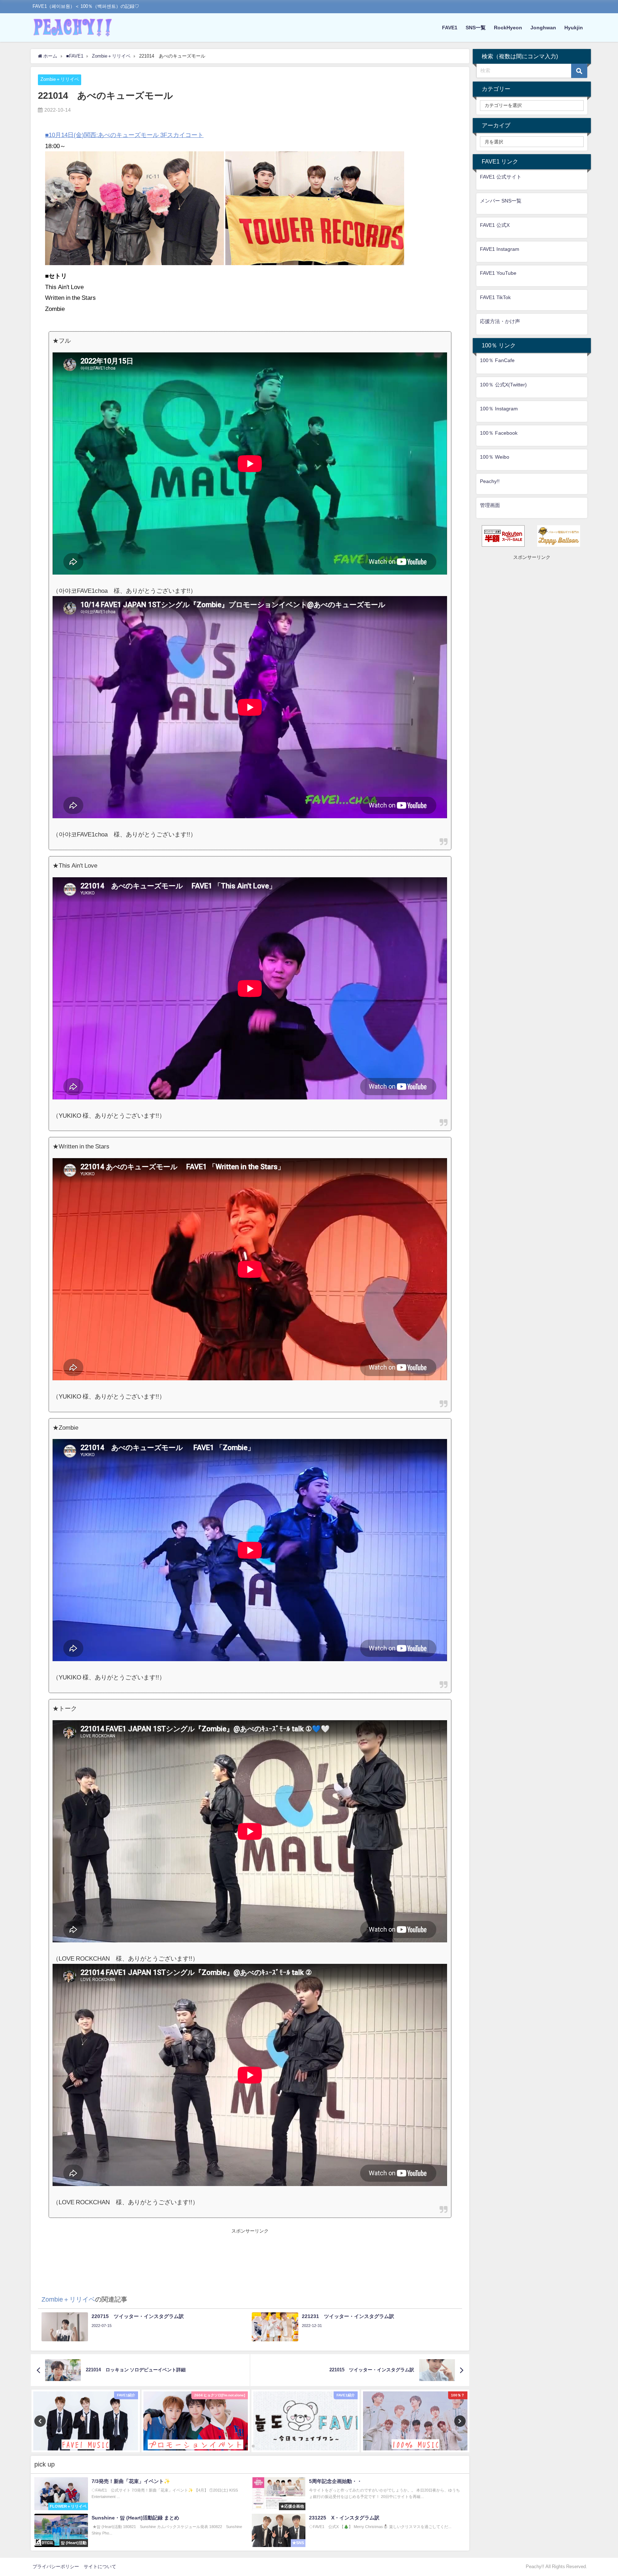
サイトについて (100, 2567)
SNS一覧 (476, 28)
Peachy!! (490, 481)
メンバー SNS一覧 (501, 201)
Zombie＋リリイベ (60, 79)
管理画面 (490, 505)
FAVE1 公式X (495, 225)
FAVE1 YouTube (498, 273)
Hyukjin (574, 28)
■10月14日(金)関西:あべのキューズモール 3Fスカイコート (124, 135)
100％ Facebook (499, 433)
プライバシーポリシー (56, 2567)
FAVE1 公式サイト (501, 177)
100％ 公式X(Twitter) (503, 385)
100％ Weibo (495, 457)
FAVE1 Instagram (500, 249)
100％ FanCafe (497, 360)
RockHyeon (508, 28)
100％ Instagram (499, 409)
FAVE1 (450, 28)
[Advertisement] (250, 2251)
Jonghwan (543, 28)
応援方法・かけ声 (500, 321)
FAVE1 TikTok (495, 297)
